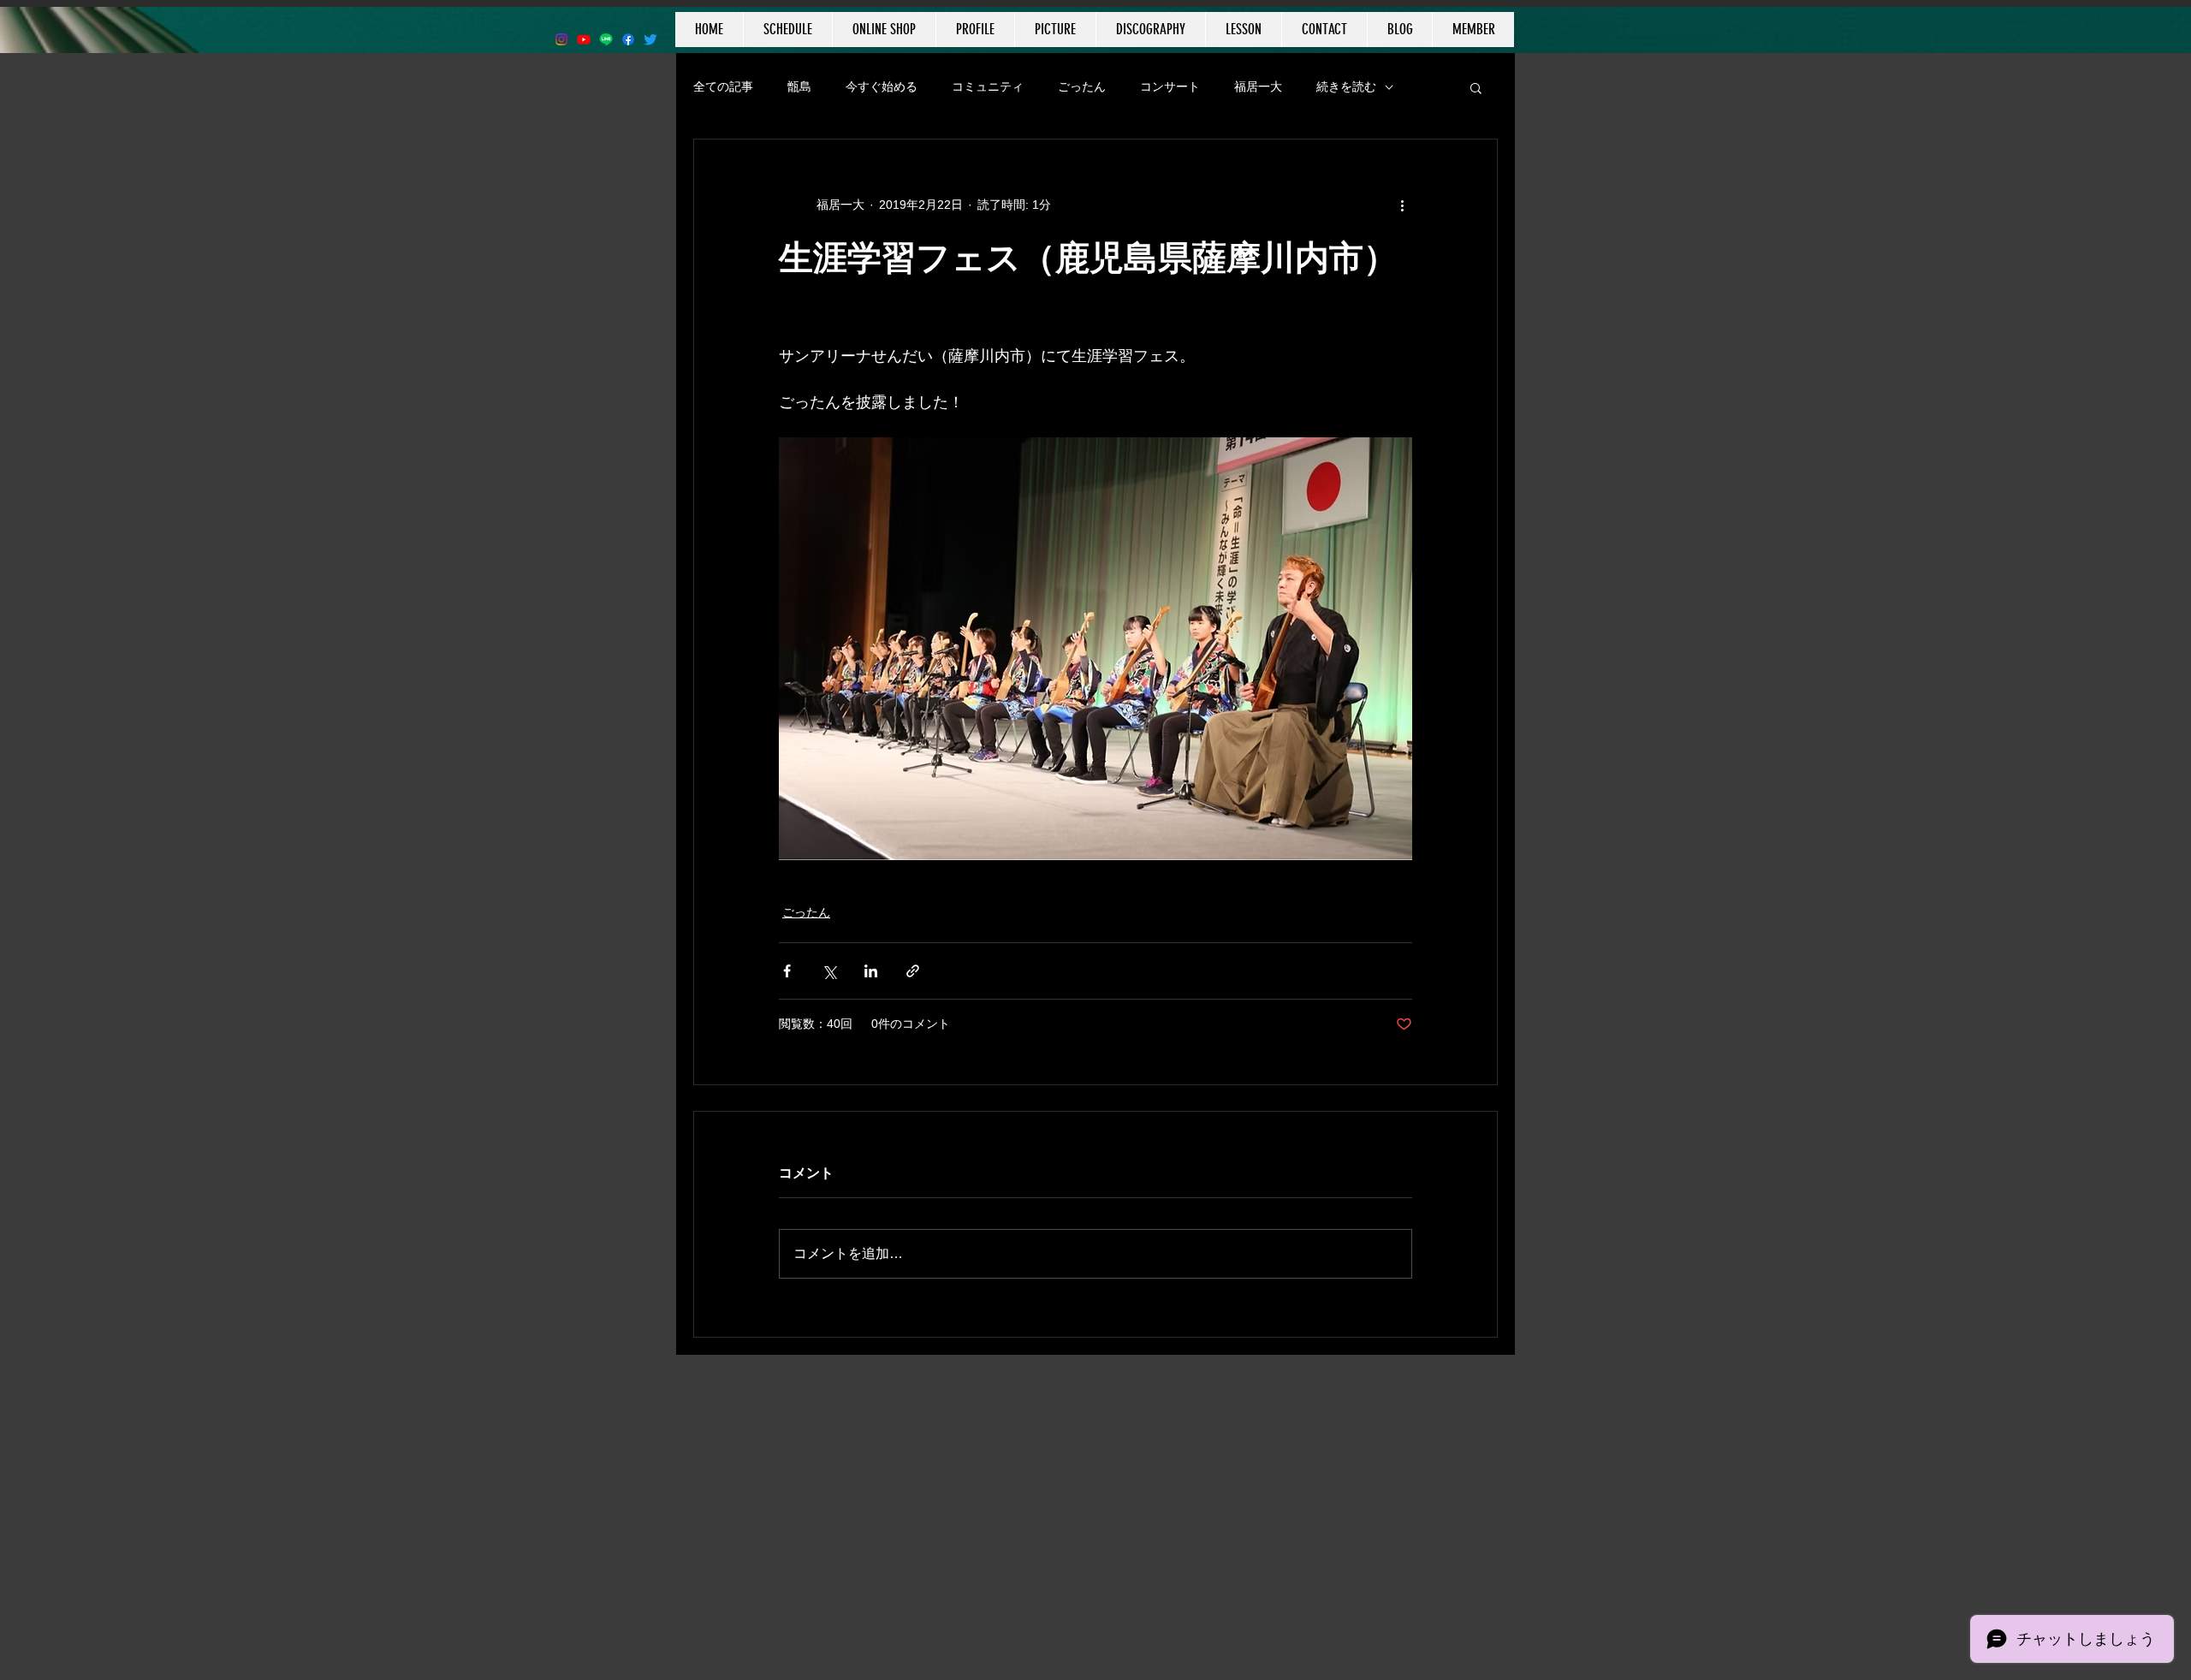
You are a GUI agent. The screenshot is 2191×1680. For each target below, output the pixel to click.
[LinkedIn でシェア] (871, 971)
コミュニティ (988, 86)
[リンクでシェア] (913, 971)
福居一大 (1258, 86)
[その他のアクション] (1402, 205)
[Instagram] (561, 39)
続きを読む (1346, 86)
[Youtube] (584, 39)
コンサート (1170, 86)
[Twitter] (650, 39)
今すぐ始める (882, 86)
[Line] (606, 39)
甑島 (799, 86)
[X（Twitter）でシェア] (829, 971)
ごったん (1082, 86)
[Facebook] (628, 39)
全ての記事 (723, 86)
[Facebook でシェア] (787, 971)
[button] (1476, 87)
